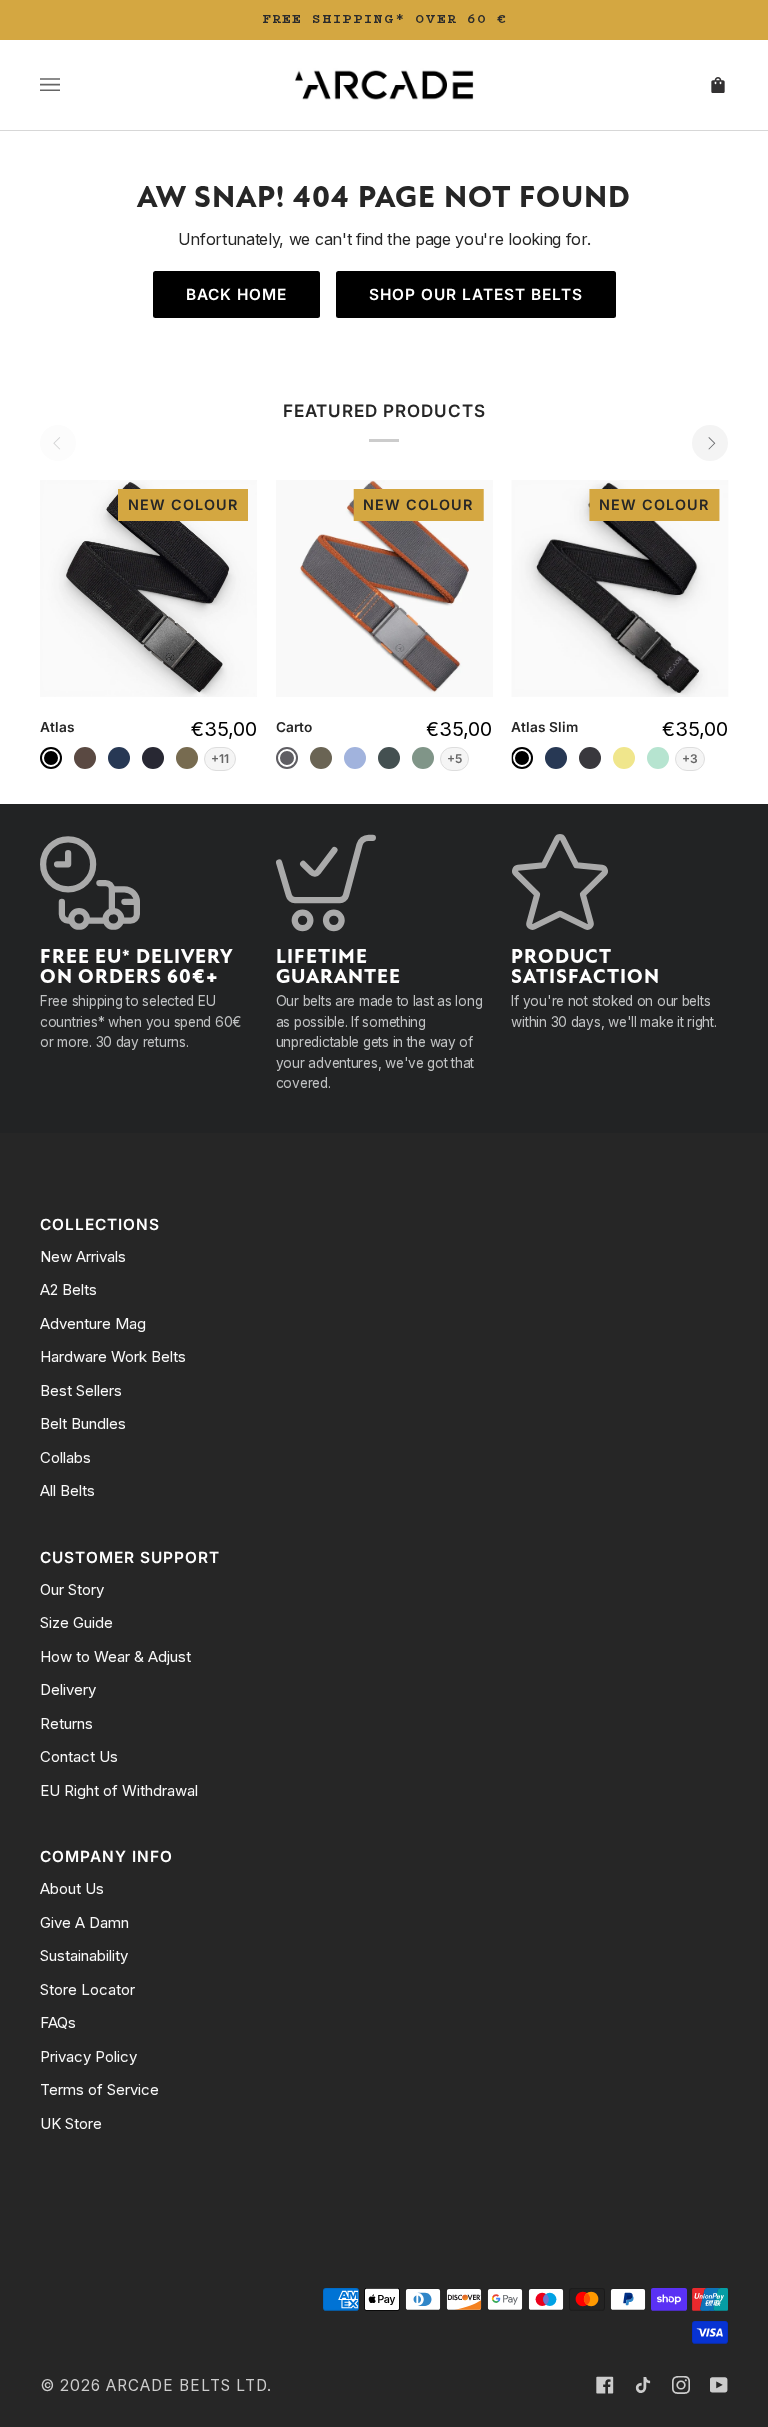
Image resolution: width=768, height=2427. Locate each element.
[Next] (710, 443)
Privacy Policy (88, 2056)
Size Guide (76, 1622)
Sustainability (84, 1955)
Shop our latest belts (476, 294)
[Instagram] (681, 2385)
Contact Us (79, 1756)
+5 (454, 758)
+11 (220, 758)
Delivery (68, 1689)
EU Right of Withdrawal (119, 1790)
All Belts (67, 1490)
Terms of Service (99, 2089)
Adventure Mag (93, 1323)
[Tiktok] (643, 2385)
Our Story (72, 1589)
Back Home (236, 294)
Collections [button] (100, 1224)
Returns (66, 1723)
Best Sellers (81, 1390)
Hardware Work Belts (113, 1356)
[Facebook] (605, 2385)
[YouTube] (719, 2385)
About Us (72, 1888)
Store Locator (87, 1989)
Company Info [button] (106, 1856)
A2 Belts (68, 1289)
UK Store (71, 2123)
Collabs (65, 1457)
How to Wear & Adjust (115, 1656)
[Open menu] (70, 85)
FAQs (58, 2022)
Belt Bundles (83, 1423)
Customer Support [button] (130, 1557)
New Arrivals (83, 1256)
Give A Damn (84, 1922)
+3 (690, 758)
